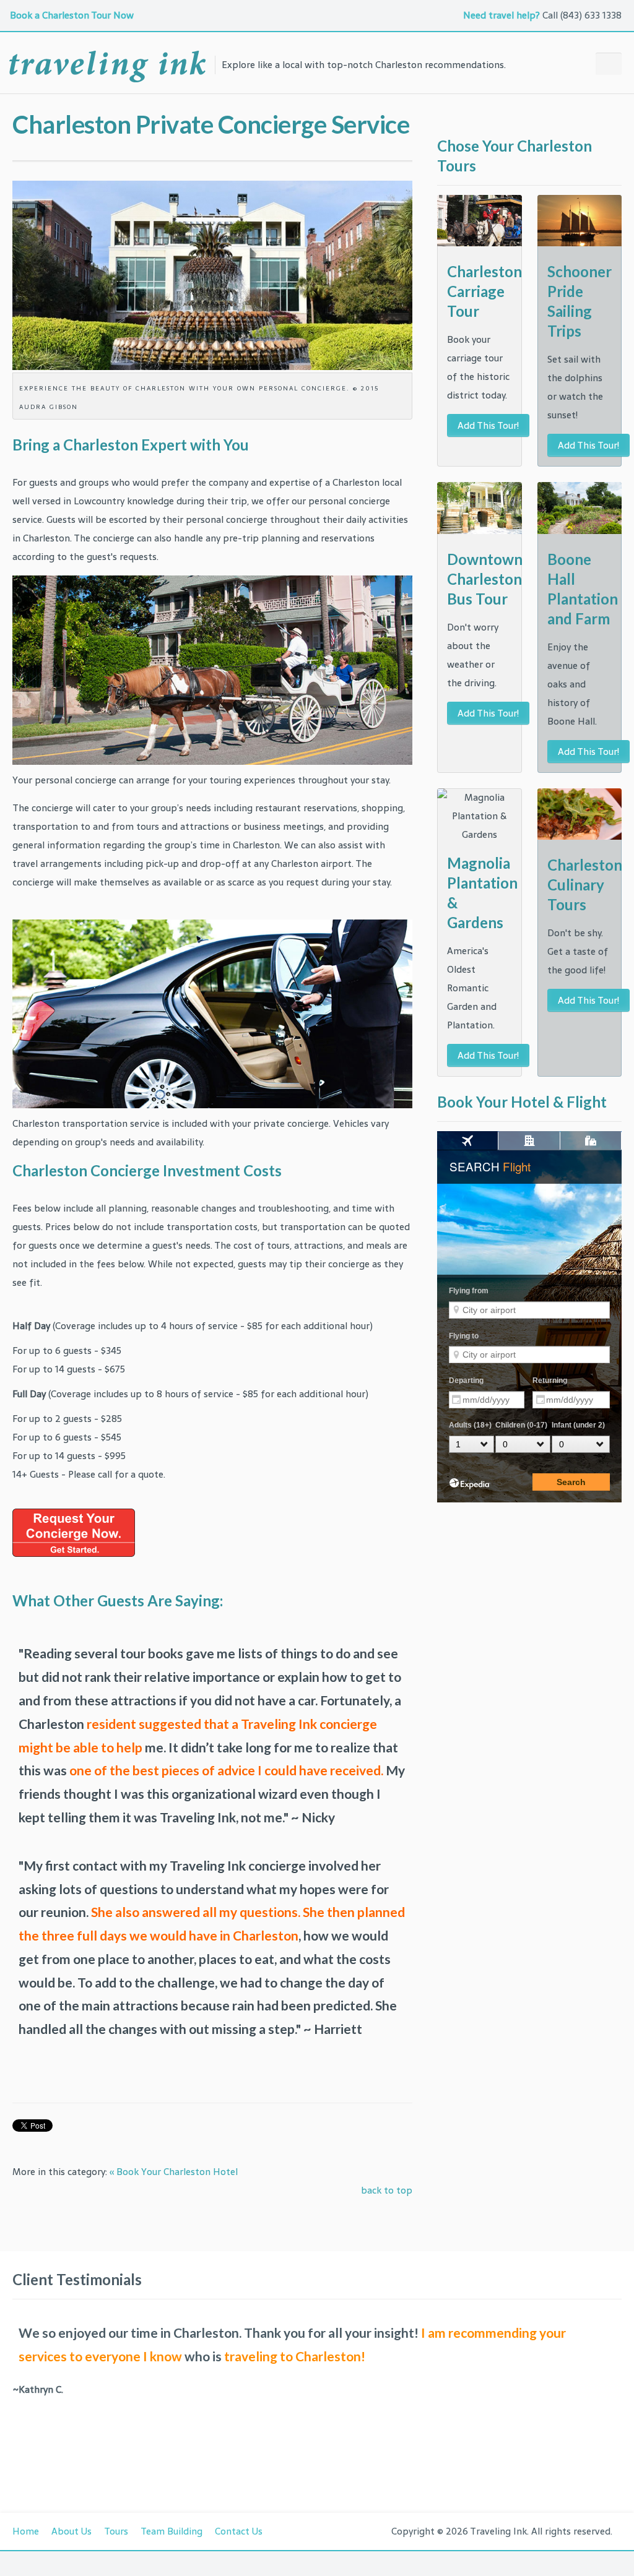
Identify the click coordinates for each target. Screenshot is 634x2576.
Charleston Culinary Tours (585, 885)
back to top (387, 2190)
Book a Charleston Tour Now (73, 15)
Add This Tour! (488, 425)
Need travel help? (502, 15)
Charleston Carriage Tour (484, 291)
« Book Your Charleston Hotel (174, 2172)
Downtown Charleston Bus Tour (485, 579)
